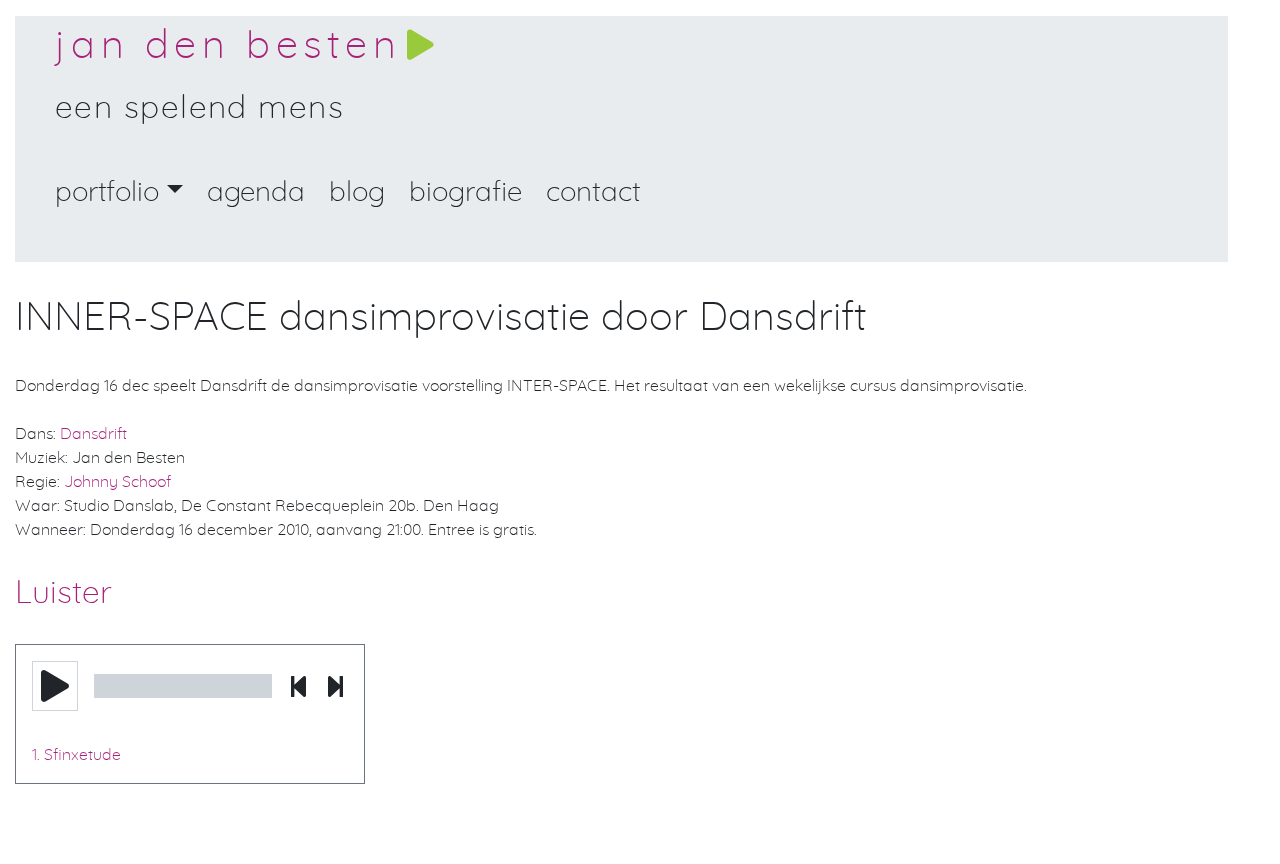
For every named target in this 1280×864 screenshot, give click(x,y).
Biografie (465, 193)
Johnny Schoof (117, 482)
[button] (55, 686)
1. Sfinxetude (76, 755)
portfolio (107, 193)
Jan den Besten (228, 46)
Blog (357, 193)
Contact (593, 193)
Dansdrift (93, 434)
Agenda (256, 193)
